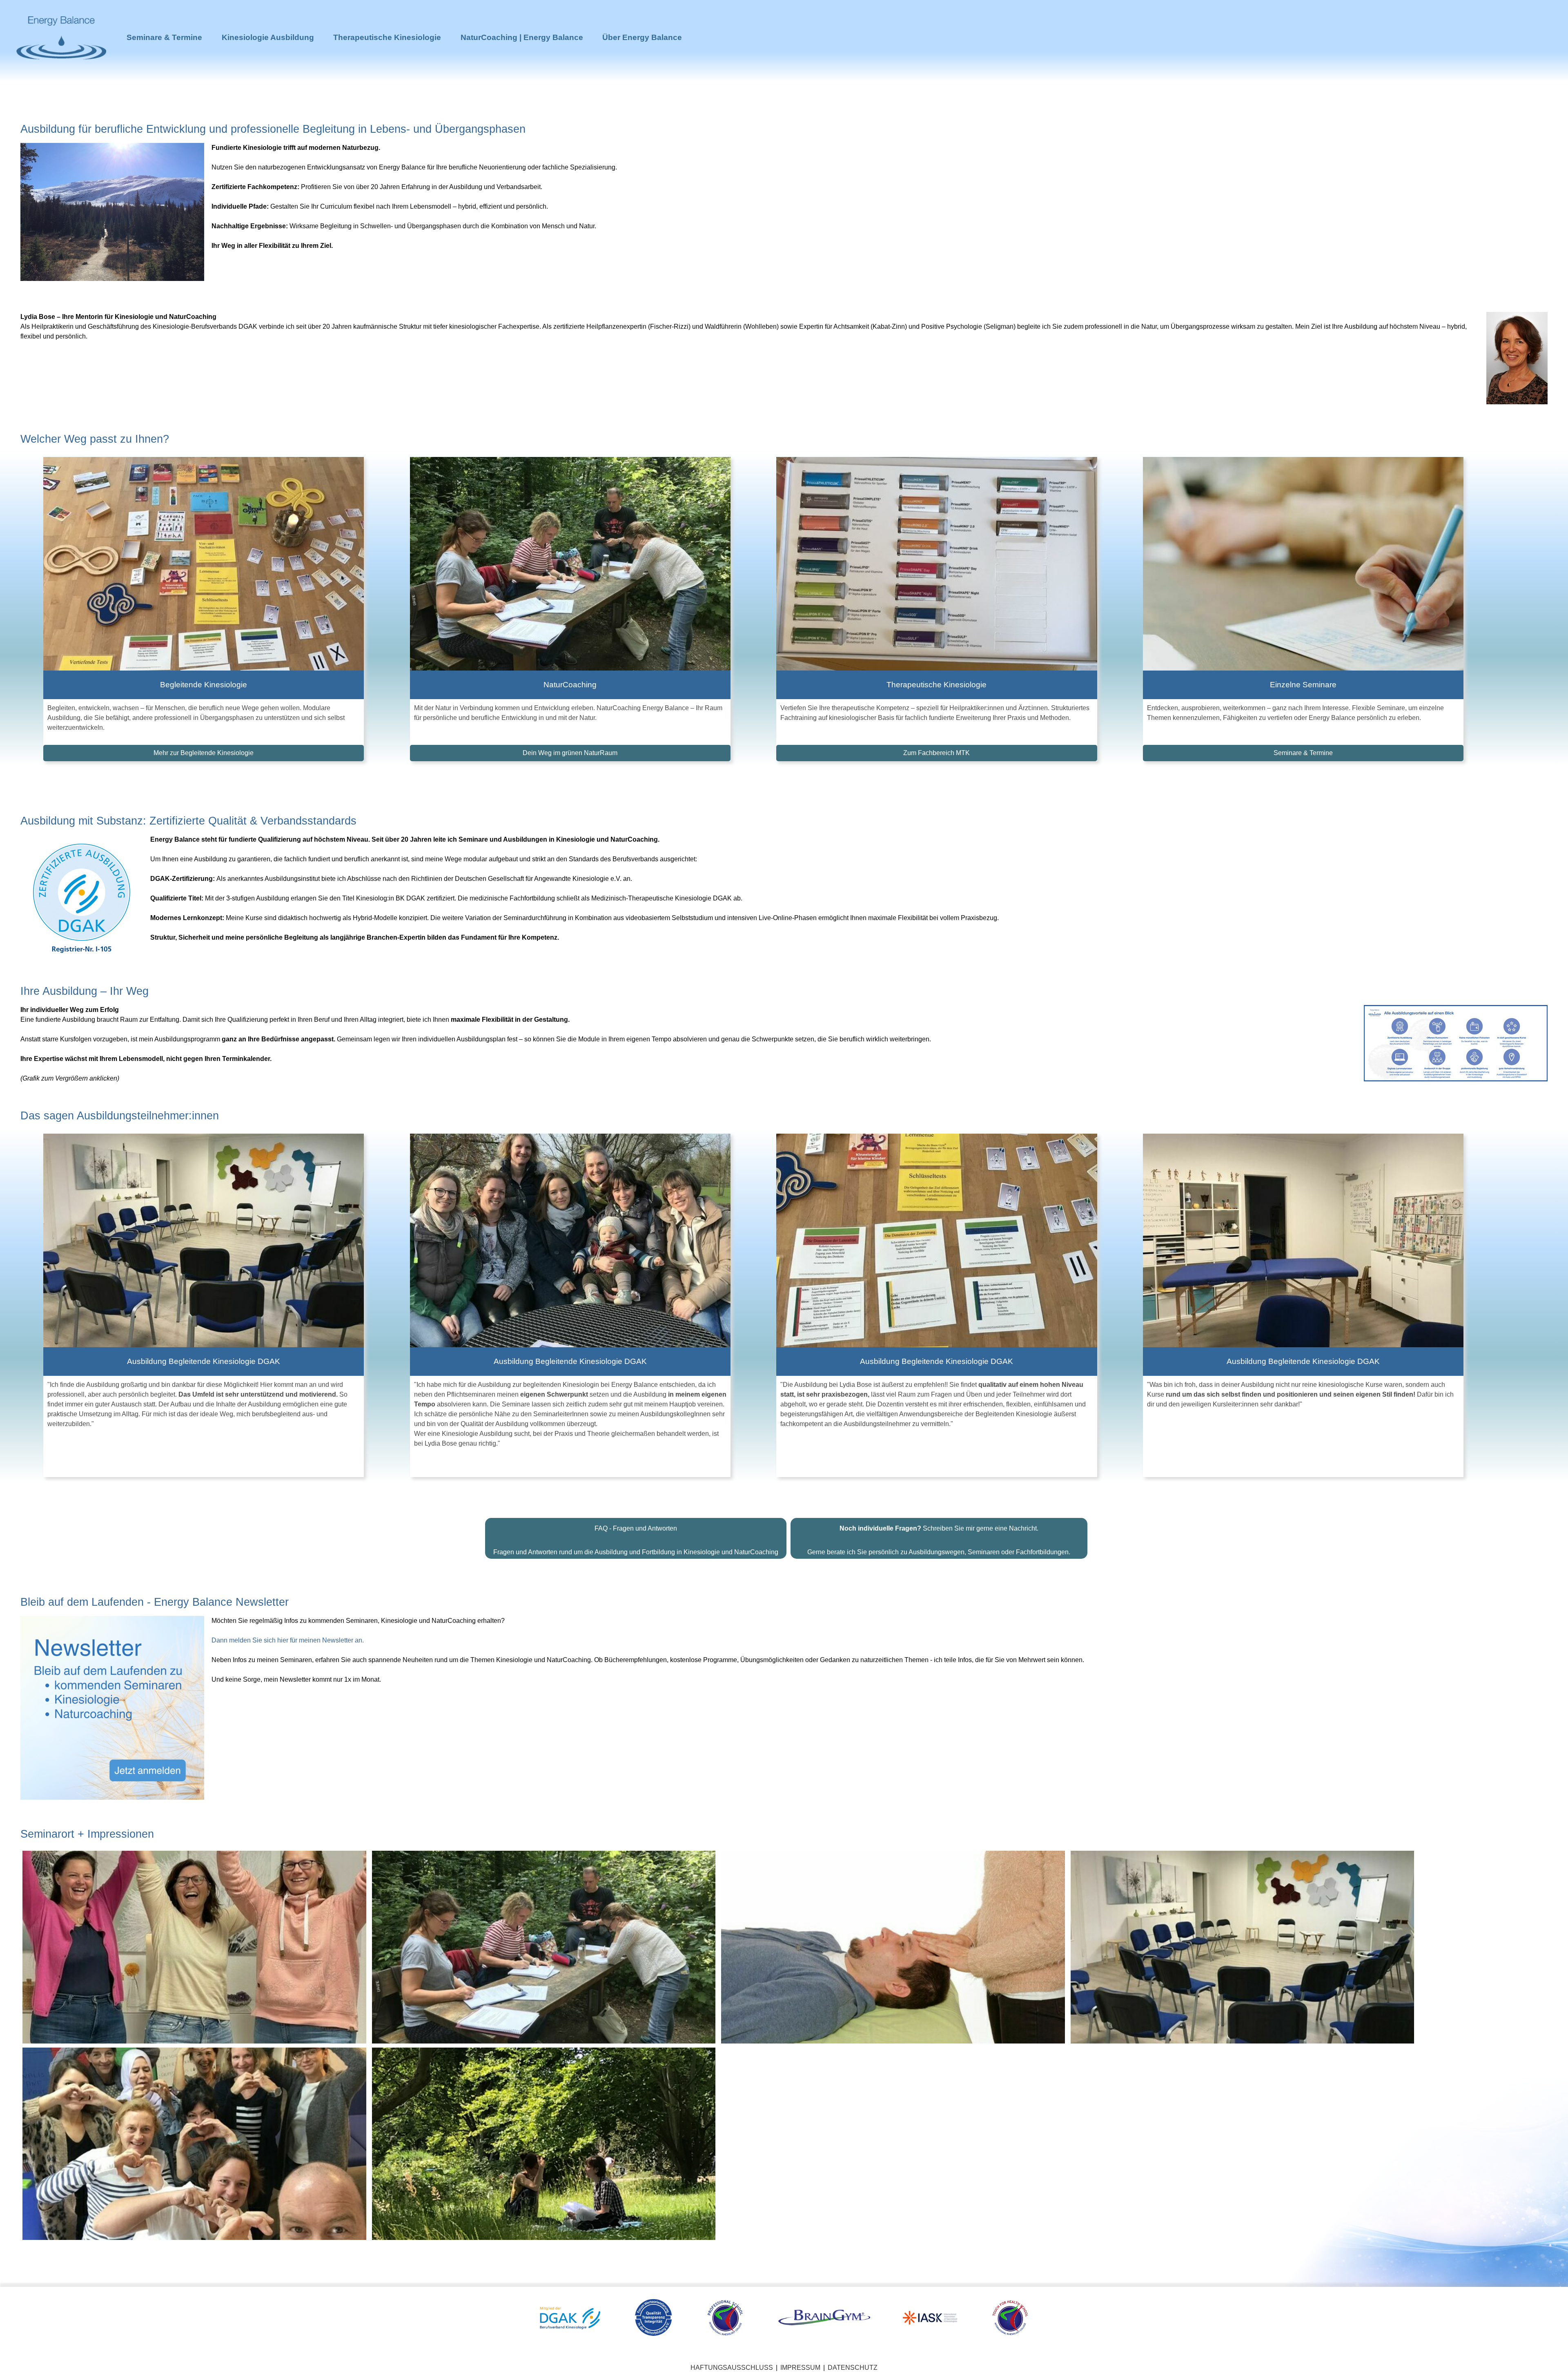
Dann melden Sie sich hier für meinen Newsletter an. (288, 1640)
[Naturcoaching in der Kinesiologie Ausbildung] (544, 1947)
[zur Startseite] (61, 74)
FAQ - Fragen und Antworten (636, 1528)
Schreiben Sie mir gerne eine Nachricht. (939, 1528)
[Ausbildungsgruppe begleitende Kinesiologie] (194, 2143)
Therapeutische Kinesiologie (387, 37)
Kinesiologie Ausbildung (268, 37)
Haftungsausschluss (732, 2368)
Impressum (800, 2368)
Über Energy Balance (642, 37)
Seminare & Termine (164, 37)
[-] (194, 1947)
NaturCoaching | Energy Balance (522, 37)
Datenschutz (853, 2368)
